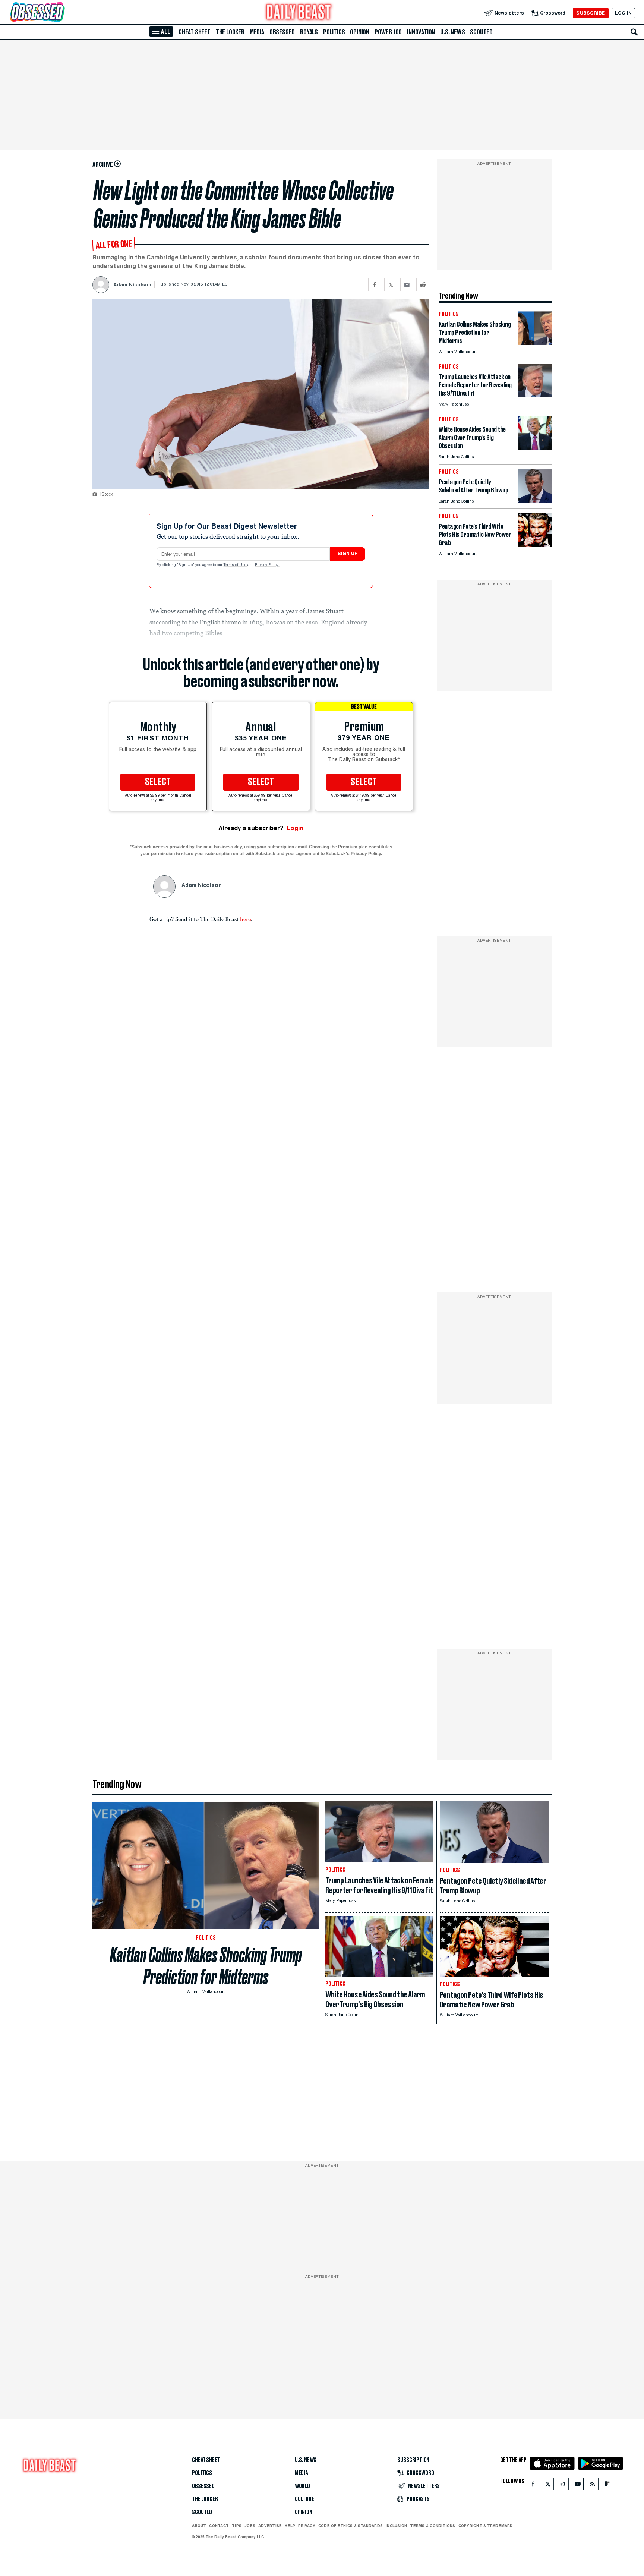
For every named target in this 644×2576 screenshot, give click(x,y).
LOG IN (623, 13)
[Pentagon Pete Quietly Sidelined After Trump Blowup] (535, 500)
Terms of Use (236, 565)
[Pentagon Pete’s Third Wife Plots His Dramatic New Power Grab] (535, 545)
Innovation (421, 32)
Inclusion (396, 2526)
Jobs (250, 2526)
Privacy (307, 2526)
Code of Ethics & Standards (351, 2526)
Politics (334, 32)
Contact (219, 2526)
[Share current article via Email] (407, 285)
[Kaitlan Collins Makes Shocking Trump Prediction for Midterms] (535, 343)
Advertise (270, 2526)
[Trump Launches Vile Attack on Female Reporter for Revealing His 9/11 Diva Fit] (535, 395)
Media (257, 32)
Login (295, 828)
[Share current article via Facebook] (375, 285)
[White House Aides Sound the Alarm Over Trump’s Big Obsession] (535, 448)
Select (158, 782)
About (199, 2526)
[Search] (634, 32)
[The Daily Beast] (299, 13)
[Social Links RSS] (593, 2486)
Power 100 (388, 32)
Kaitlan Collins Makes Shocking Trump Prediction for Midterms (206, 1966)
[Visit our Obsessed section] (61, 13)
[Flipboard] (607, 2486)
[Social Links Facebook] (533, 2486)
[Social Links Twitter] (548, 2486)
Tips (237, 2526)
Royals (309, 32)
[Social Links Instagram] (563, 2486)
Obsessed (282, 32)
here (245, 919)
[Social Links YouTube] (578, 2486)
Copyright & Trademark (486, 2526)
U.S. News (452, 32)
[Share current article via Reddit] (423, 285)
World (302, 2486)
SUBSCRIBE (591, 13)
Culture (304, 2499)
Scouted (481, 32)
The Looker (230, 32)
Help (290, 2526)
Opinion (360, 32)
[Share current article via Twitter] (391, 285)
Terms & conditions (433, 2526)
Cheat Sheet (195, 32)
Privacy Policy (267, 565)
